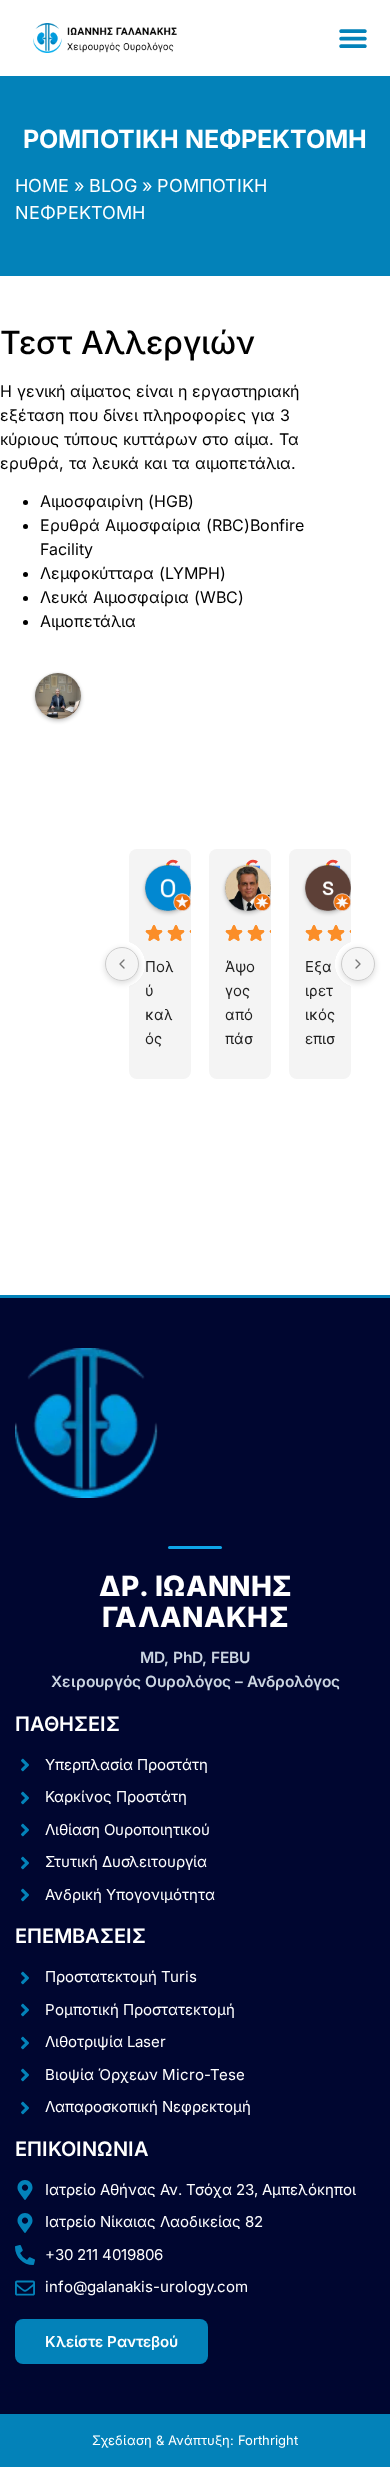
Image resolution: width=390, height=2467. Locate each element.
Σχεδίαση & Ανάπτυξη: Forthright (195, 2440)
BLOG (113, 185)
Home (42, 185)
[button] (352, 38)
